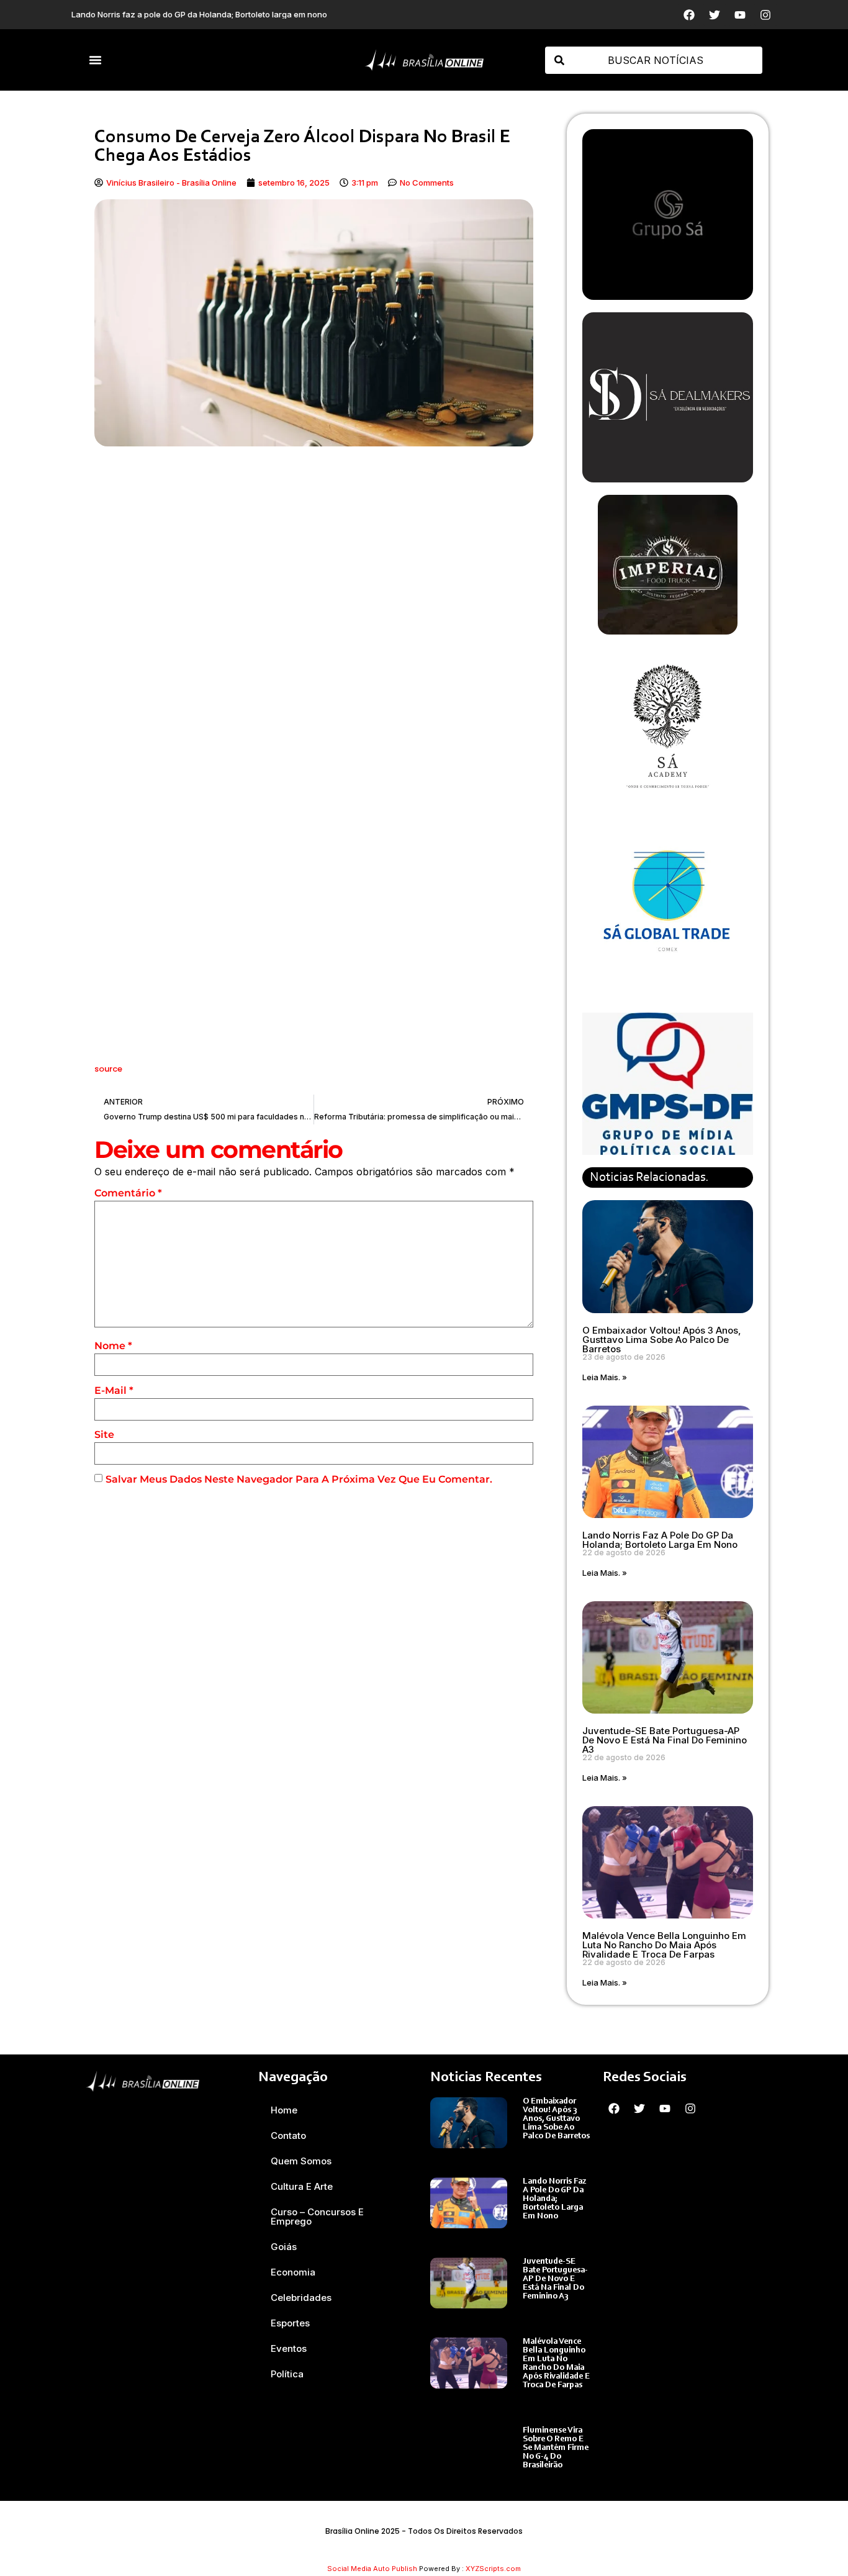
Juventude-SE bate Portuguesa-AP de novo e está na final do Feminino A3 (665, 1740)
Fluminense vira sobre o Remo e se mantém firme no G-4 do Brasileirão (556, 2448)
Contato (288, 2135)
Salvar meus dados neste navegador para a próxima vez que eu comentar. (299, 1479)
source (108, 1069)
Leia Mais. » (605, 1377)
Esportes (290, 2323)
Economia (293, 2272)
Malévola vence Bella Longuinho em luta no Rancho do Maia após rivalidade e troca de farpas (664, 1945)
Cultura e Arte (302, 2186)
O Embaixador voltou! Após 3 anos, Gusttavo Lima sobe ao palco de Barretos (662, 1340)
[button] (96, 60)
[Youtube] (740, 15)
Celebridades (301, 2298)
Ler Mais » (542, 2149)
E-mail (114, 1390)
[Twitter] (715, 15)
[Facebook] (689, 15)
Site (104, 1435)
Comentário (128, 1193)
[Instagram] (765, 15)
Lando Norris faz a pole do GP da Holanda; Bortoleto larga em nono (660, 1540)
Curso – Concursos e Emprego (317, 2217)
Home (284, 2110)
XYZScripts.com (493, 2569)
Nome (113, 1346)
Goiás (284, 2247)
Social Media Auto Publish (372, 2569)
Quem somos (301, 2161)
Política (287, 2374)
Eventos (289, 2348)
